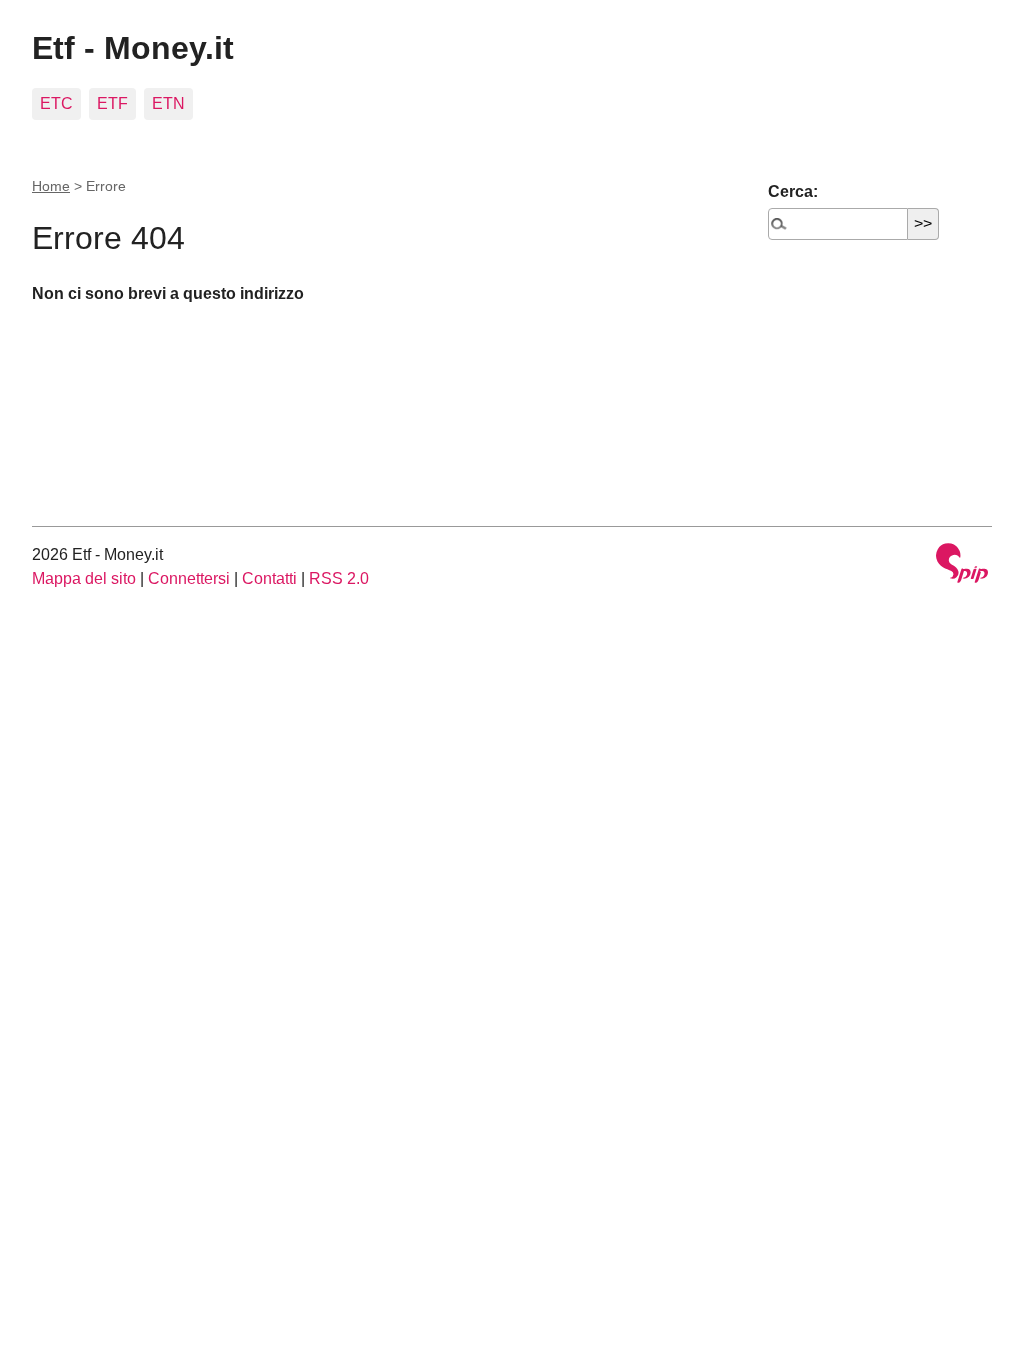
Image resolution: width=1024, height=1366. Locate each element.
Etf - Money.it (133, 48)
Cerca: (793, 191)
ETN (168, 103)
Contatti (269, 578)
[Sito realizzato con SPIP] (962, 565)
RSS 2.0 (339, 578)
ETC (56, 103)
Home (51, 186)
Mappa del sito (84, 578)
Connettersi (189, 578)
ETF (112, 103)
